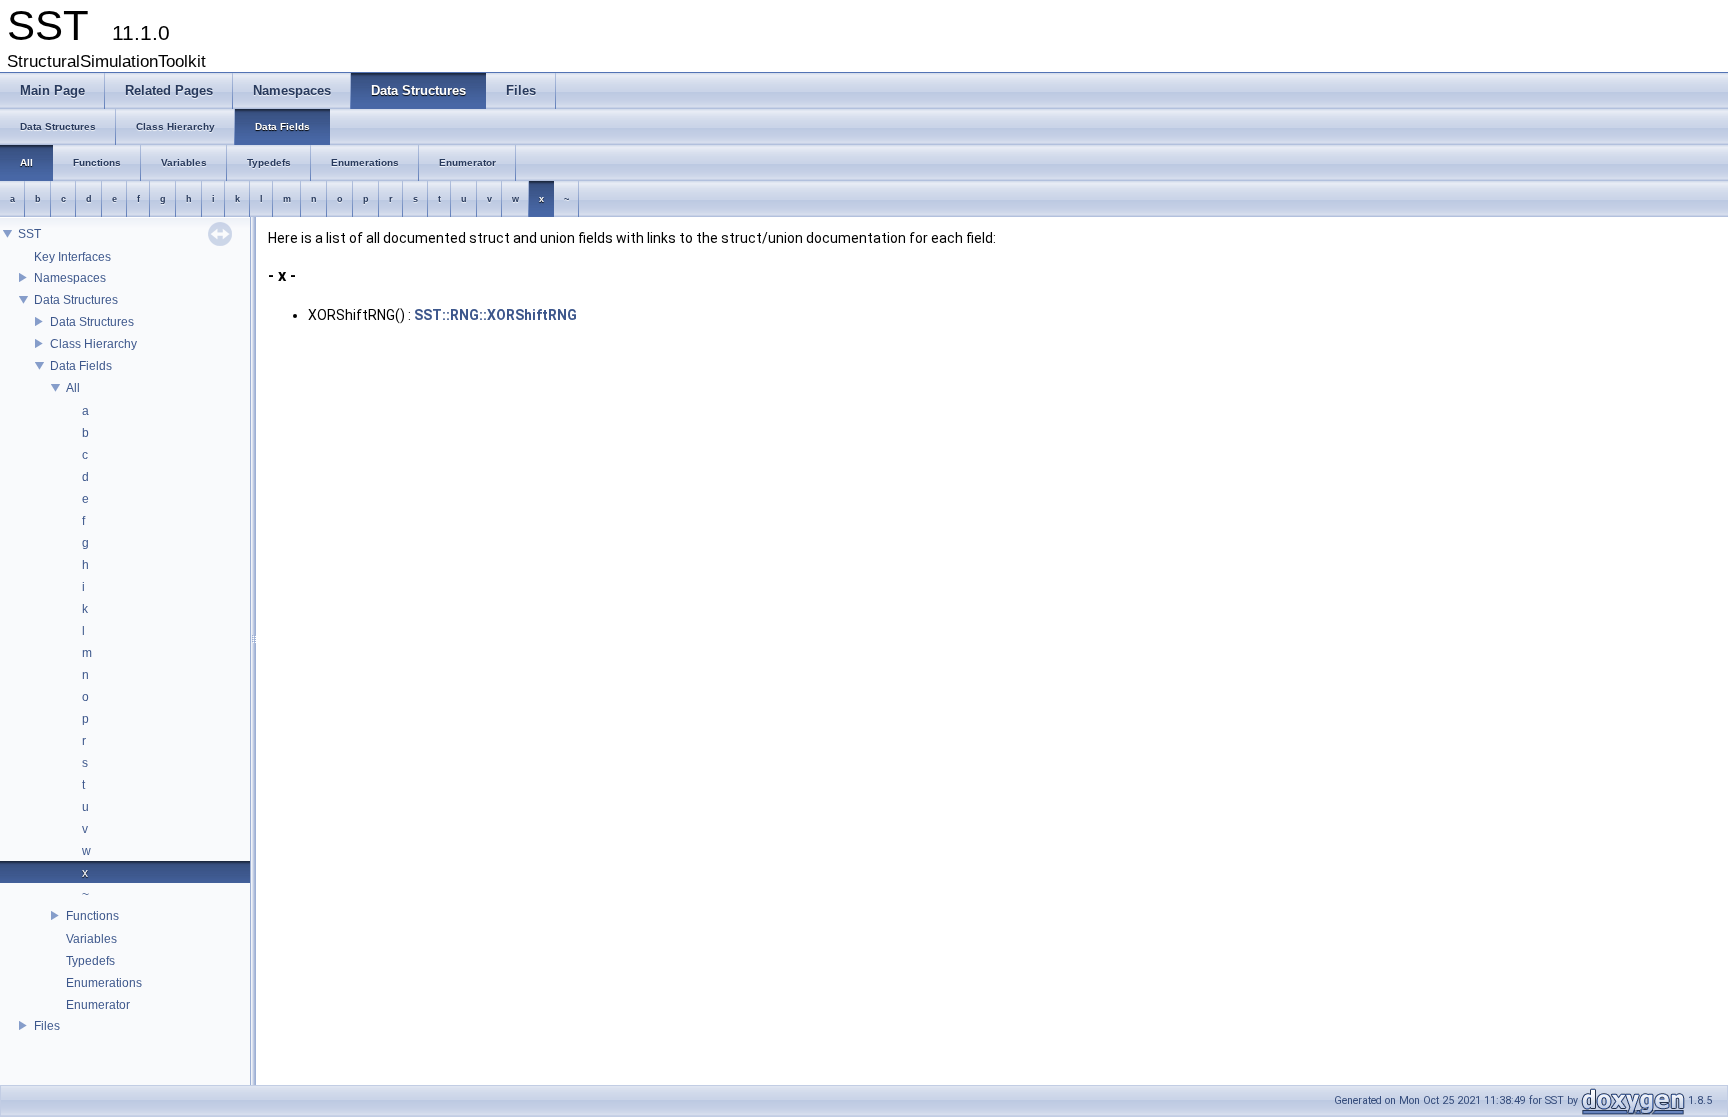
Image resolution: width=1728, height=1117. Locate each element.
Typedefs (90, 961)
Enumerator (98, 1005)
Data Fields (81, 366)
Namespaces (70, 278)
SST (29, 234)
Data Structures (76, 300)
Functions (92, 916)
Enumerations (104, 983)
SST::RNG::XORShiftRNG (495, 315)
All (73, 388)
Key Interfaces (72, 257)
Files (47, 1026)
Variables (91, 939)
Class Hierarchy (93, 344)
